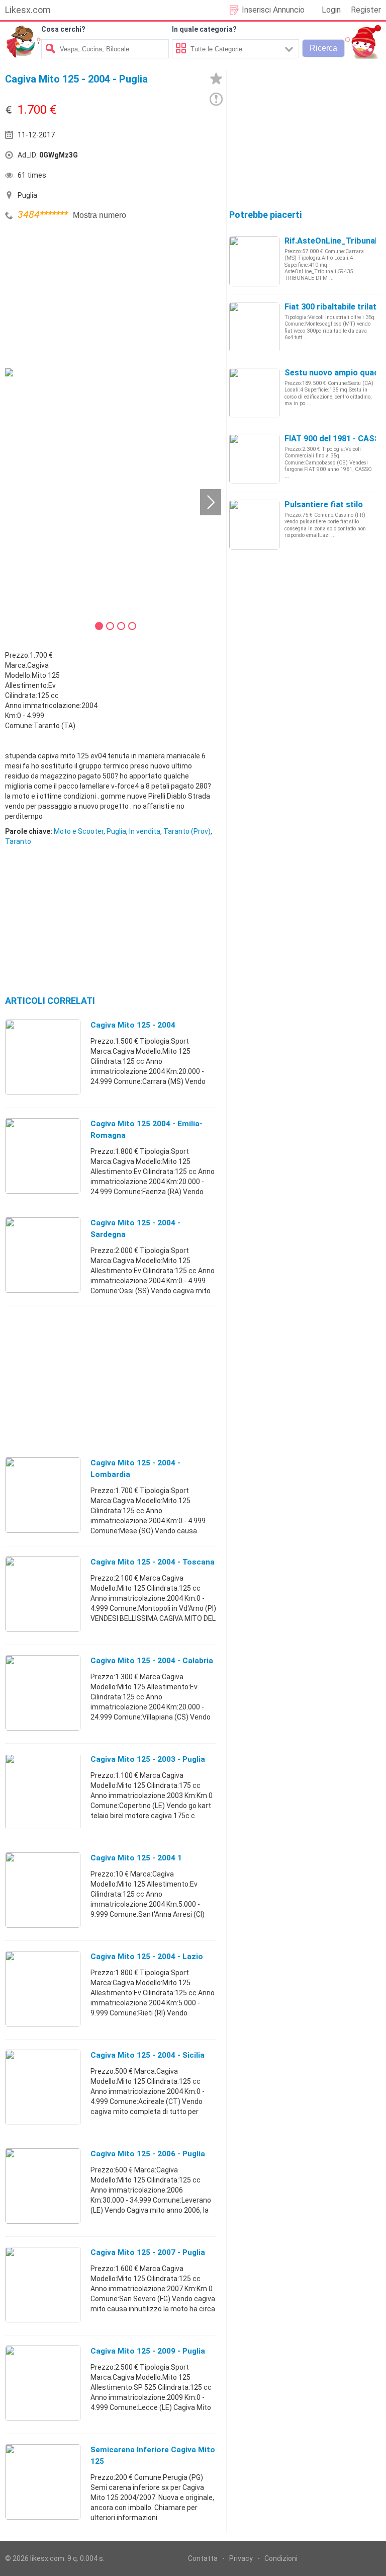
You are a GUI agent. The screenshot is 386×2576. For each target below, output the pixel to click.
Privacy (241, 2558)
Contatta (203, 2558)
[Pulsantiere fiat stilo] (254, 524)
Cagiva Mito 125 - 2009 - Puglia (148, 2351)
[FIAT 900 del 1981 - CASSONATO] (254, 458)
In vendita (145, 831)
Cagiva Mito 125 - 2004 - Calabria (152, 1661)
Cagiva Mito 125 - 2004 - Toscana (153, 1562)
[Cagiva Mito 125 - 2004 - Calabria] (43, 1692)
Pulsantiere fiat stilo (324, 504)
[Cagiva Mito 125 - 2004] (43, 1057)
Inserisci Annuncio (273, 10)
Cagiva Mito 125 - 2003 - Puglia (148, 1759)
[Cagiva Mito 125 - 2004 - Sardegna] (43, 1255)
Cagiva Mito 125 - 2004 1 (136, 1858)
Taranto (18, 841)
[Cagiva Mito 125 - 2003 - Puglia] (43, 1791)
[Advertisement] (80, 293)
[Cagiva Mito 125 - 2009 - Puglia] (43, 2383)
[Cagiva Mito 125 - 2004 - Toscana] (43, 1594)
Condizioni (281, 2558)
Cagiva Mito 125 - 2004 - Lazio (147, 1957)
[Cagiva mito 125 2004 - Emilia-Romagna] (43, 1155)
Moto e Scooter (79, 831)
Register (366, 10)
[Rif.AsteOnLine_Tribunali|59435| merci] (254, 261)
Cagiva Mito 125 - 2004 (133, 1025)
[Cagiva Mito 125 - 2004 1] (43, 1890)
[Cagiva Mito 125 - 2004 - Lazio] (43, 1988)
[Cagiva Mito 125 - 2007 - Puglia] (43, 2284)
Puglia (116, 831)
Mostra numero (100, 215)
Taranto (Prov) (187, 831)
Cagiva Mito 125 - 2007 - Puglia (148, 2252)
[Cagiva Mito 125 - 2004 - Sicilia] (43, 2087)
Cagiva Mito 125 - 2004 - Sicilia (148, 2055)
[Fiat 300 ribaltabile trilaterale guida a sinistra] (254, 327)
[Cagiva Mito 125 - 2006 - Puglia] (43, 2185)
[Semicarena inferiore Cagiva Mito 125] (43, 2481)
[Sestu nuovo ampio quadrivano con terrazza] (254, 393)
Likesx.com (28, 10)
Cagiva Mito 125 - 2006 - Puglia (148, 2154)
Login (331, 10)
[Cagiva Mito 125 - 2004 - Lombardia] (43, 1495)
